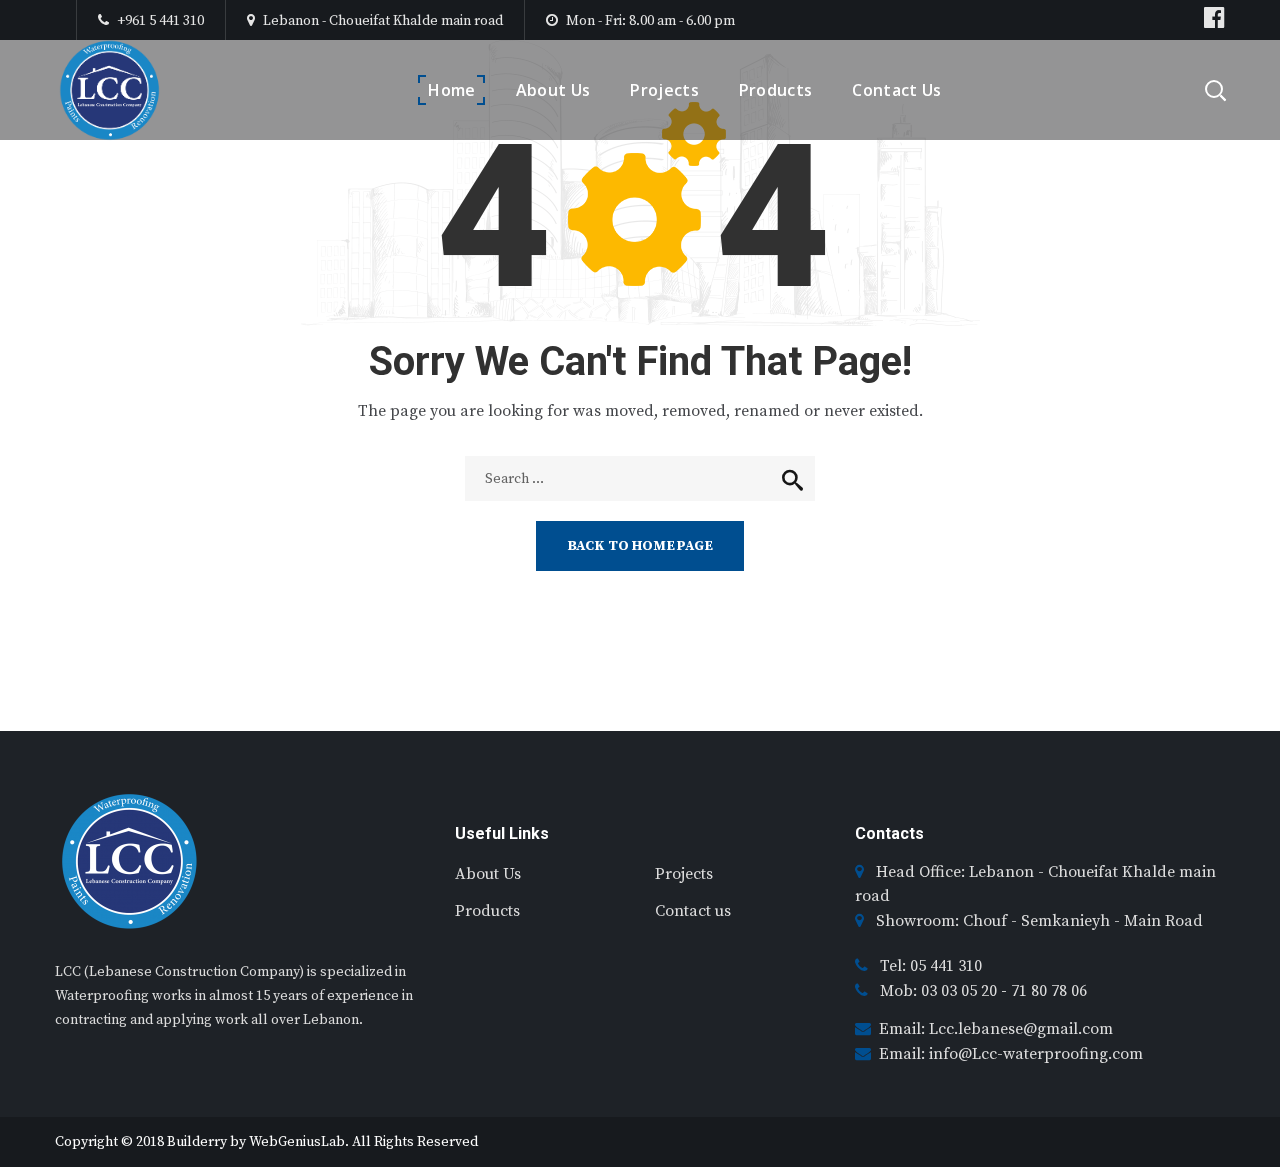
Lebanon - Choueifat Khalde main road (383, 21)
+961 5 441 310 (159, 21)
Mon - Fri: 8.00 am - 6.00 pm (650, 21)
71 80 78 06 (1049, 991)
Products (487, 911)
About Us (488, 874)
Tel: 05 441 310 (931, 966)
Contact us (693, 911)
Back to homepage (640, 546)
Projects (684, 874)
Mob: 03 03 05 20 (940, 991)
